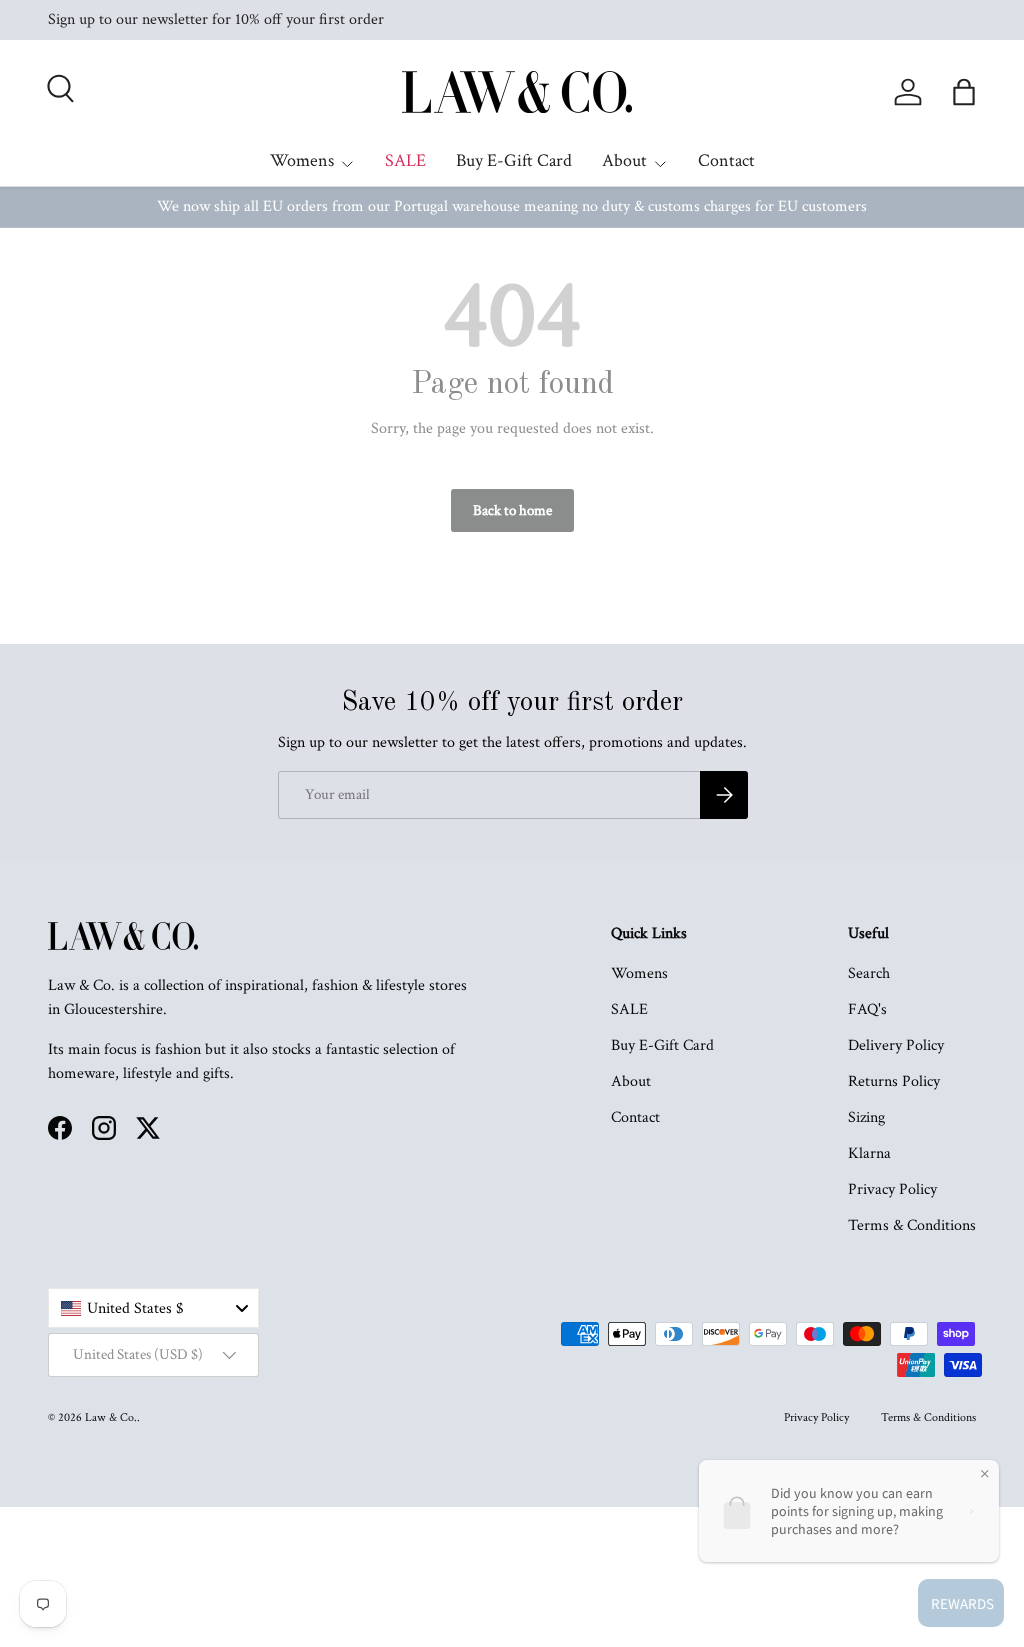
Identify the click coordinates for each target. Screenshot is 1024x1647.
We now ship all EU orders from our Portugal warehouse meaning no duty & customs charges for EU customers (512, 206)
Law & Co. (111, 1417)
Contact (726, 160)
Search (869, 973)
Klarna (869, 1153)
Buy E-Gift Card (514, 160)
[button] (964, 92)
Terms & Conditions (912, 1225)
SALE (405, 160)
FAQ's (867, 1009)
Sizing (866, 1117)
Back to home (512, 510)
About (631, 1081)
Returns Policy (894, 1081)
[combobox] (153, 1308)
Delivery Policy (896, 1045)
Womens (639, 973)
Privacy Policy (892, 1189)
